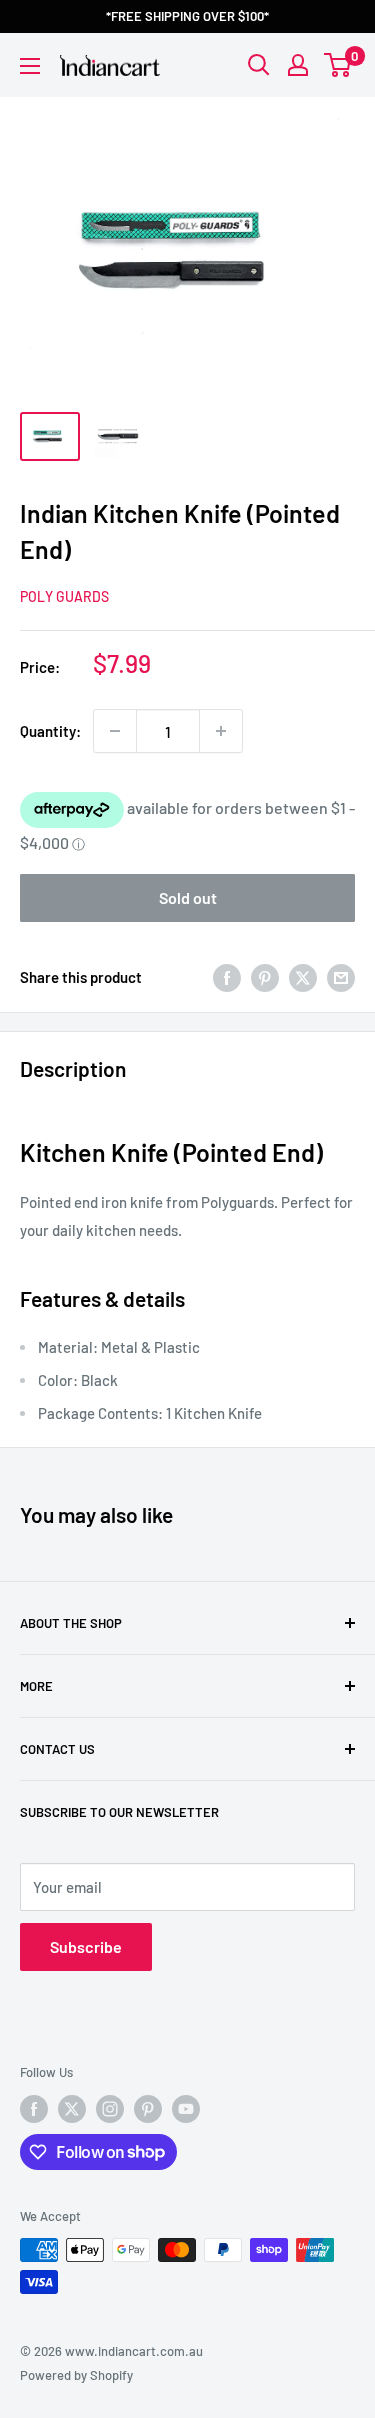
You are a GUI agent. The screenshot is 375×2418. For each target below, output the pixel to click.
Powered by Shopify (76, 2375)
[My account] (298, 65)
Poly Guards (64, 596)
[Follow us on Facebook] (34, 2109)
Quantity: (50, 731)
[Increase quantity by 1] (221, 731)
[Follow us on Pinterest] (148, 2109)
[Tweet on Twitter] (303, 977)
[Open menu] (30, 66)
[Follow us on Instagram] (110, 2109)
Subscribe (86, 1946)
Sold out (188, 897)
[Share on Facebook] (227, 977)
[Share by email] (341, 977)
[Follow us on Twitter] (72, 2109)
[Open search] (259, 65)
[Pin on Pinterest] (265, 977)
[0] (338, 65)
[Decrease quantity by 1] (115, 731)
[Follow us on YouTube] (186, 2109)
